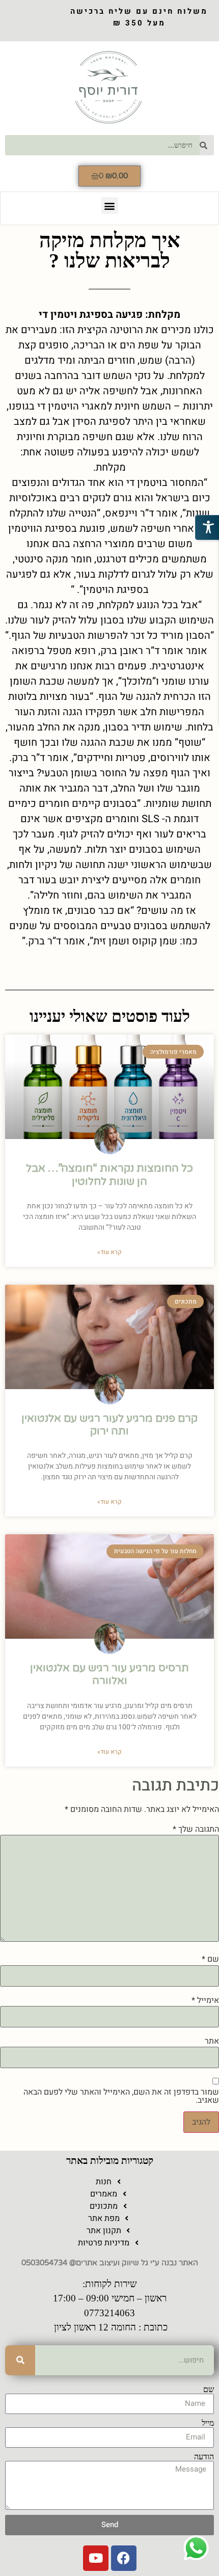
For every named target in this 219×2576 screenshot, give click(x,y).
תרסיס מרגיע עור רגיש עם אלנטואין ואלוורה (109, 1674)
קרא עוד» (109, 1252)
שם (210, 1959)
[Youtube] (96, 2558)
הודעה (204, 2457)
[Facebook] (124, 2558)
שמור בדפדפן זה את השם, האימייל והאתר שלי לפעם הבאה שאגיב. (121, 2096)
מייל (208, 2423)
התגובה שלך (196, 1829)
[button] (110, 206)
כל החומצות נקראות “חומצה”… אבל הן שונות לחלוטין (109, 1175)
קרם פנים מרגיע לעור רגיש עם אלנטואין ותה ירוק (109, 1425)
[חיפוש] (20, 2360)
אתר (212, 2041)
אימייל (205, 2000)
